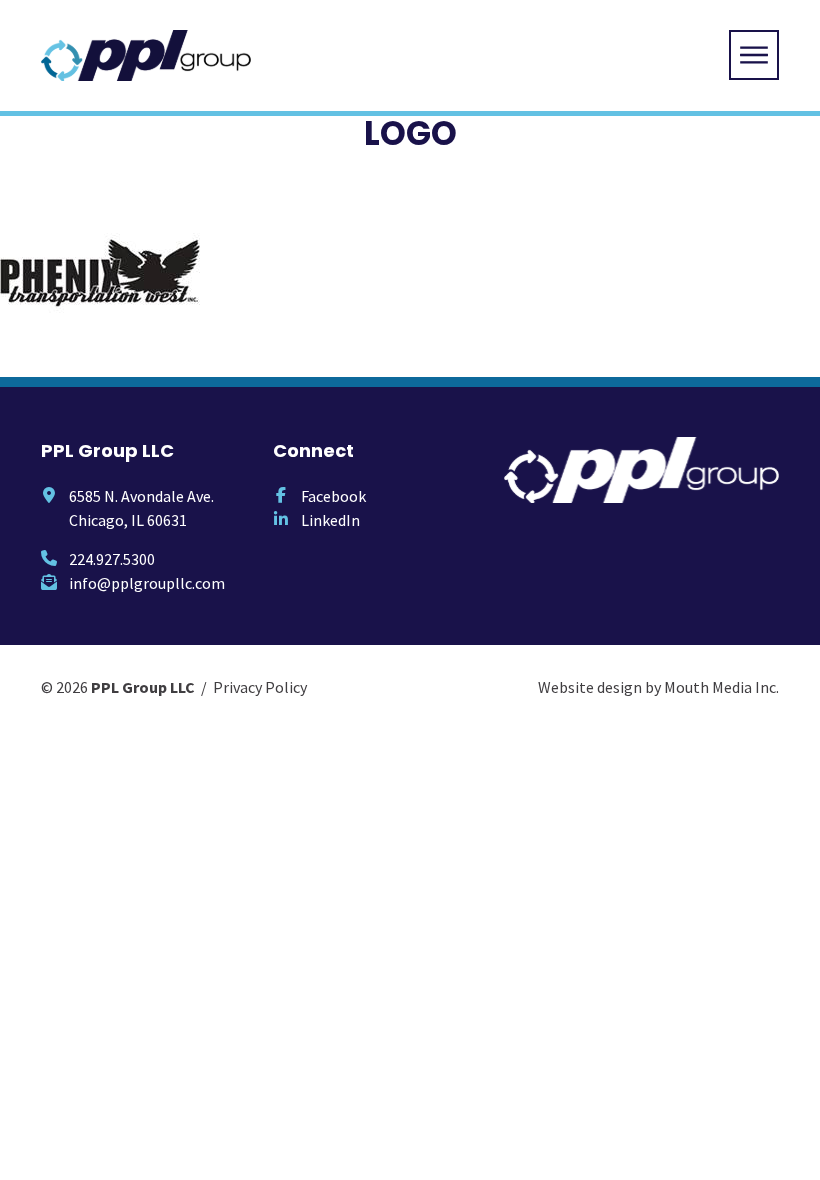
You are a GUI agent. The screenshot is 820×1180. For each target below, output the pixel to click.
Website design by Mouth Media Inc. (658, 687)
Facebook (333, 496)
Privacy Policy (260, 687)
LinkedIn (330, 520)
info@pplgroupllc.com (147, 583)
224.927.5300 (112, 559)
